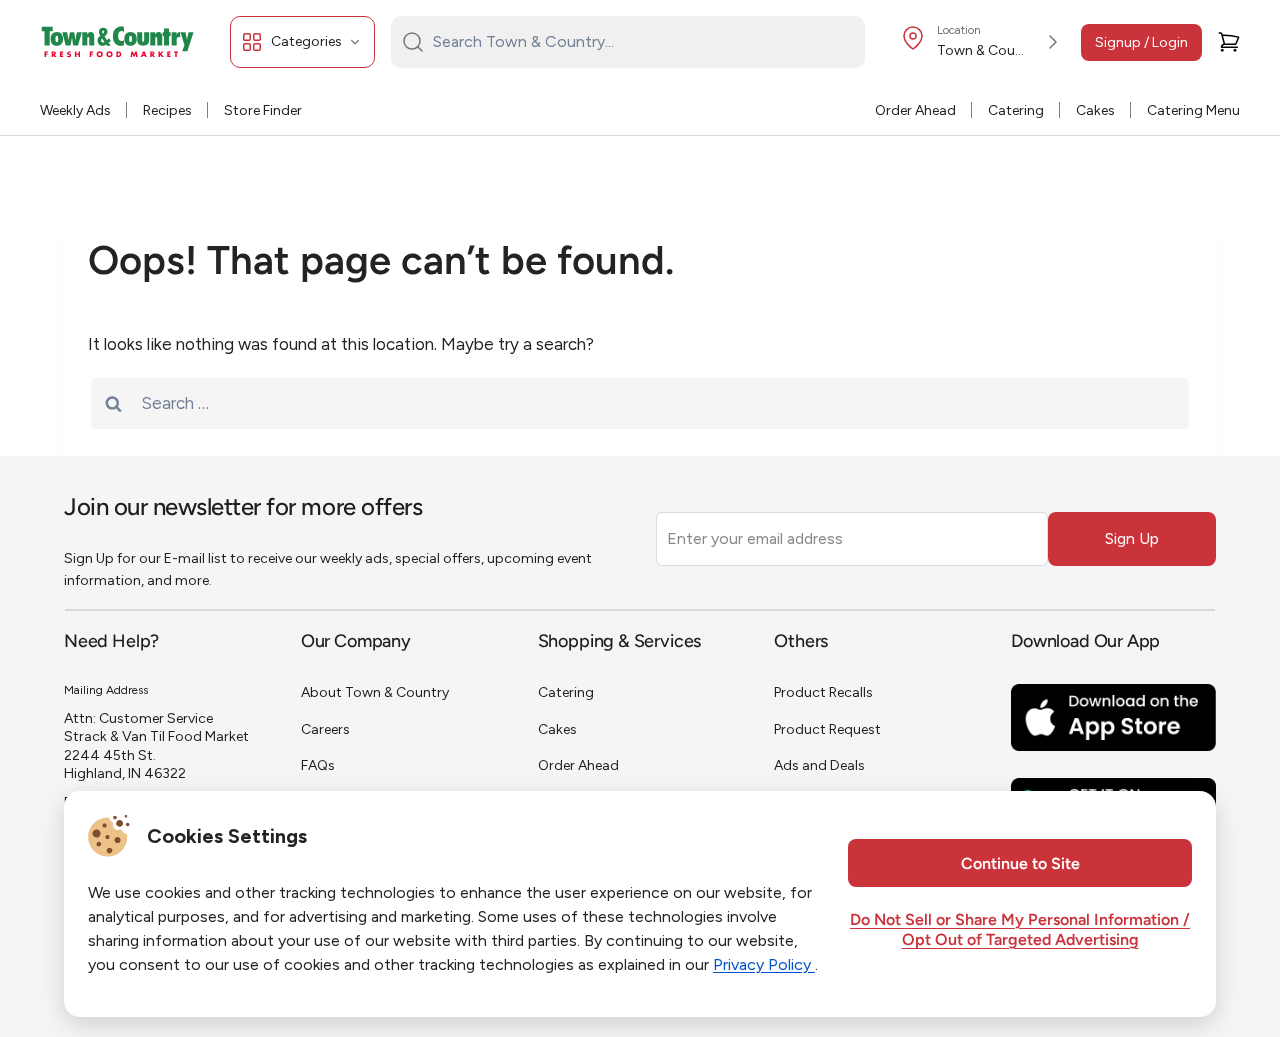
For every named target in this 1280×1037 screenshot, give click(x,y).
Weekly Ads (75, 110)
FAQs (318, 765)
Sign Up (1132, 538)
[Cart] (1229, 42)
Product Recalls (823, 692)
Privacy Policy (764, 964)
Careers (325, 729)
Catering (1016, 110)
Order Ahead (915, 110)
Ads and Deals (819, 765)
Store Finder (263, 110)
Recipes (167, 110)
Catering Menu (1193, 110)
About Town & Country (375, 692)
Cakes (1095, 110)
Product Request (827, 729)
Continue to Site (1020, 865)
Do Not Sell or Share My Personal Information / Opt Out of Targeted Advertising (1020, 931)
